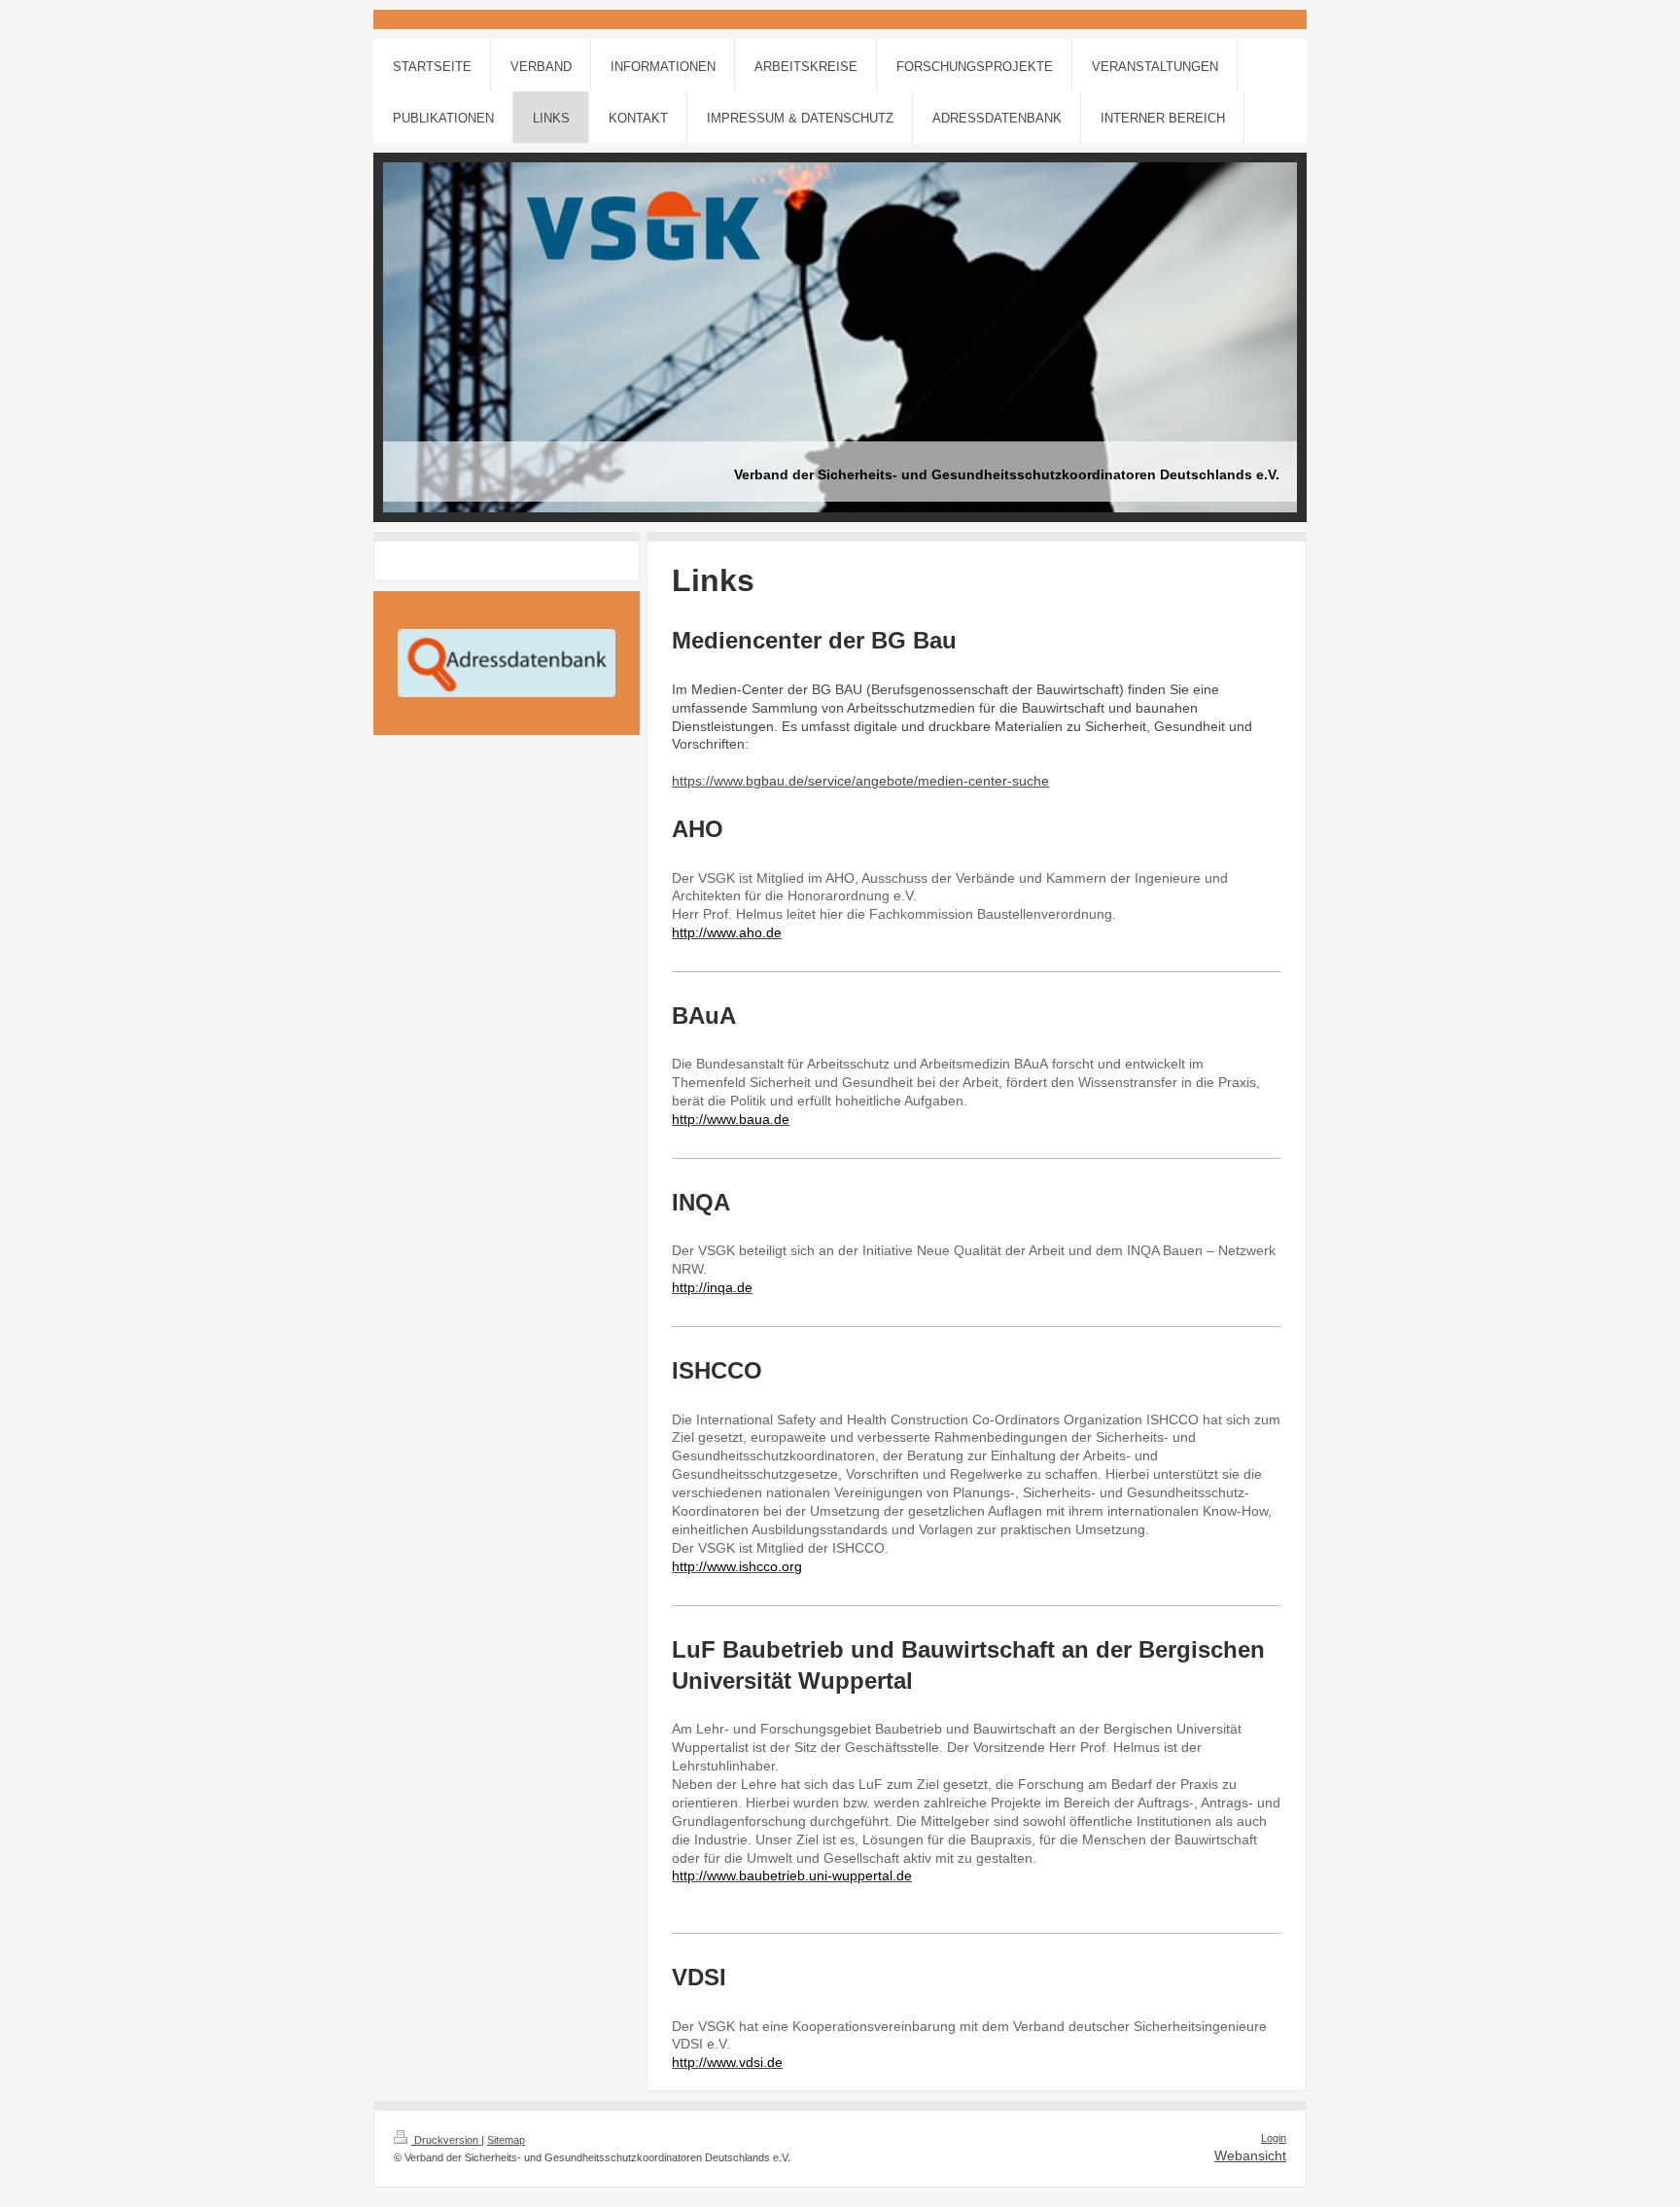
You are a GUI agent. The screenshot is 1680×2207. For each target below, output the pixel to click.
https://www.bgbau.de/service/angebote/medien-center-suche (860, 781)
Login (1274, 2138)
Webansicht (1250, 2155)
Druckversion (446, 2140)
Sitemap (506, 2140)
